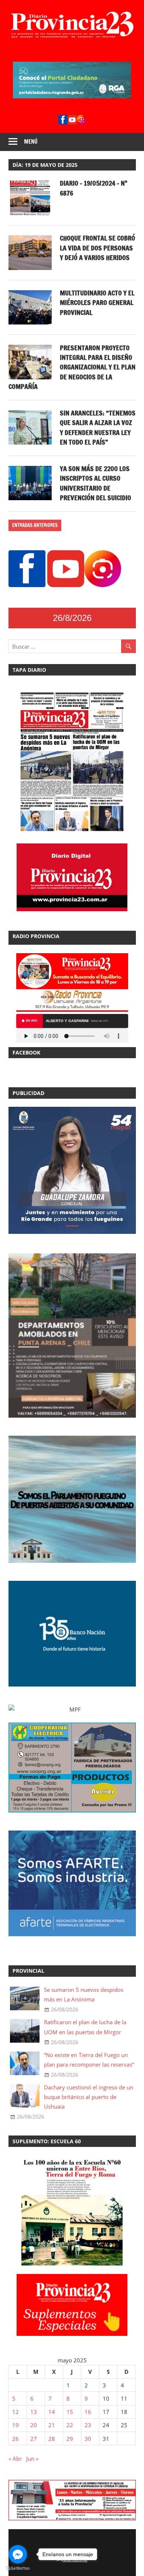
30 (88, 2439)
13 (34, 2412)
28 (52, 2439)
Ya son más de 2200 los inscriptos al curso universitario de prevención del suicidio (95, 483)
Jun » (32, 2459)
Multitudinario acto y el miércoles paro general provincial (97, 303)
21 (52, 2425)
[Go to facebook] (18, 2554)
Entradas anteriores (35, 525)
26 (16, 2439)
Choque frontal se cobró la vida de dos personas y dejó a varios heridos (97, 248)
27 (34, 2439)
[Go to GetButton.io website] (18, 2568)
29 (70, 2439)
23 (88, 2425)
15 (70, 2412)
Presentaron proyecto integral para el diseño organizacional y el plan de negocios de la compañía (72, 367)
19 (16, 2425)
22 (70, 2425)
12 (16, 2412)
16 (88, 2412)
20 (34, 2425)
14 (52, 2412)
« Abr (15, 2459)
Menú (31, 142)
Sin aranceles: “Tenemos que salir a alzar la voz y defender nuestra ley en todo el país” (98, 427)
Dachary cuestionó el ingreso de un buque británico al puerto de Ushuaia (89, 2097)
